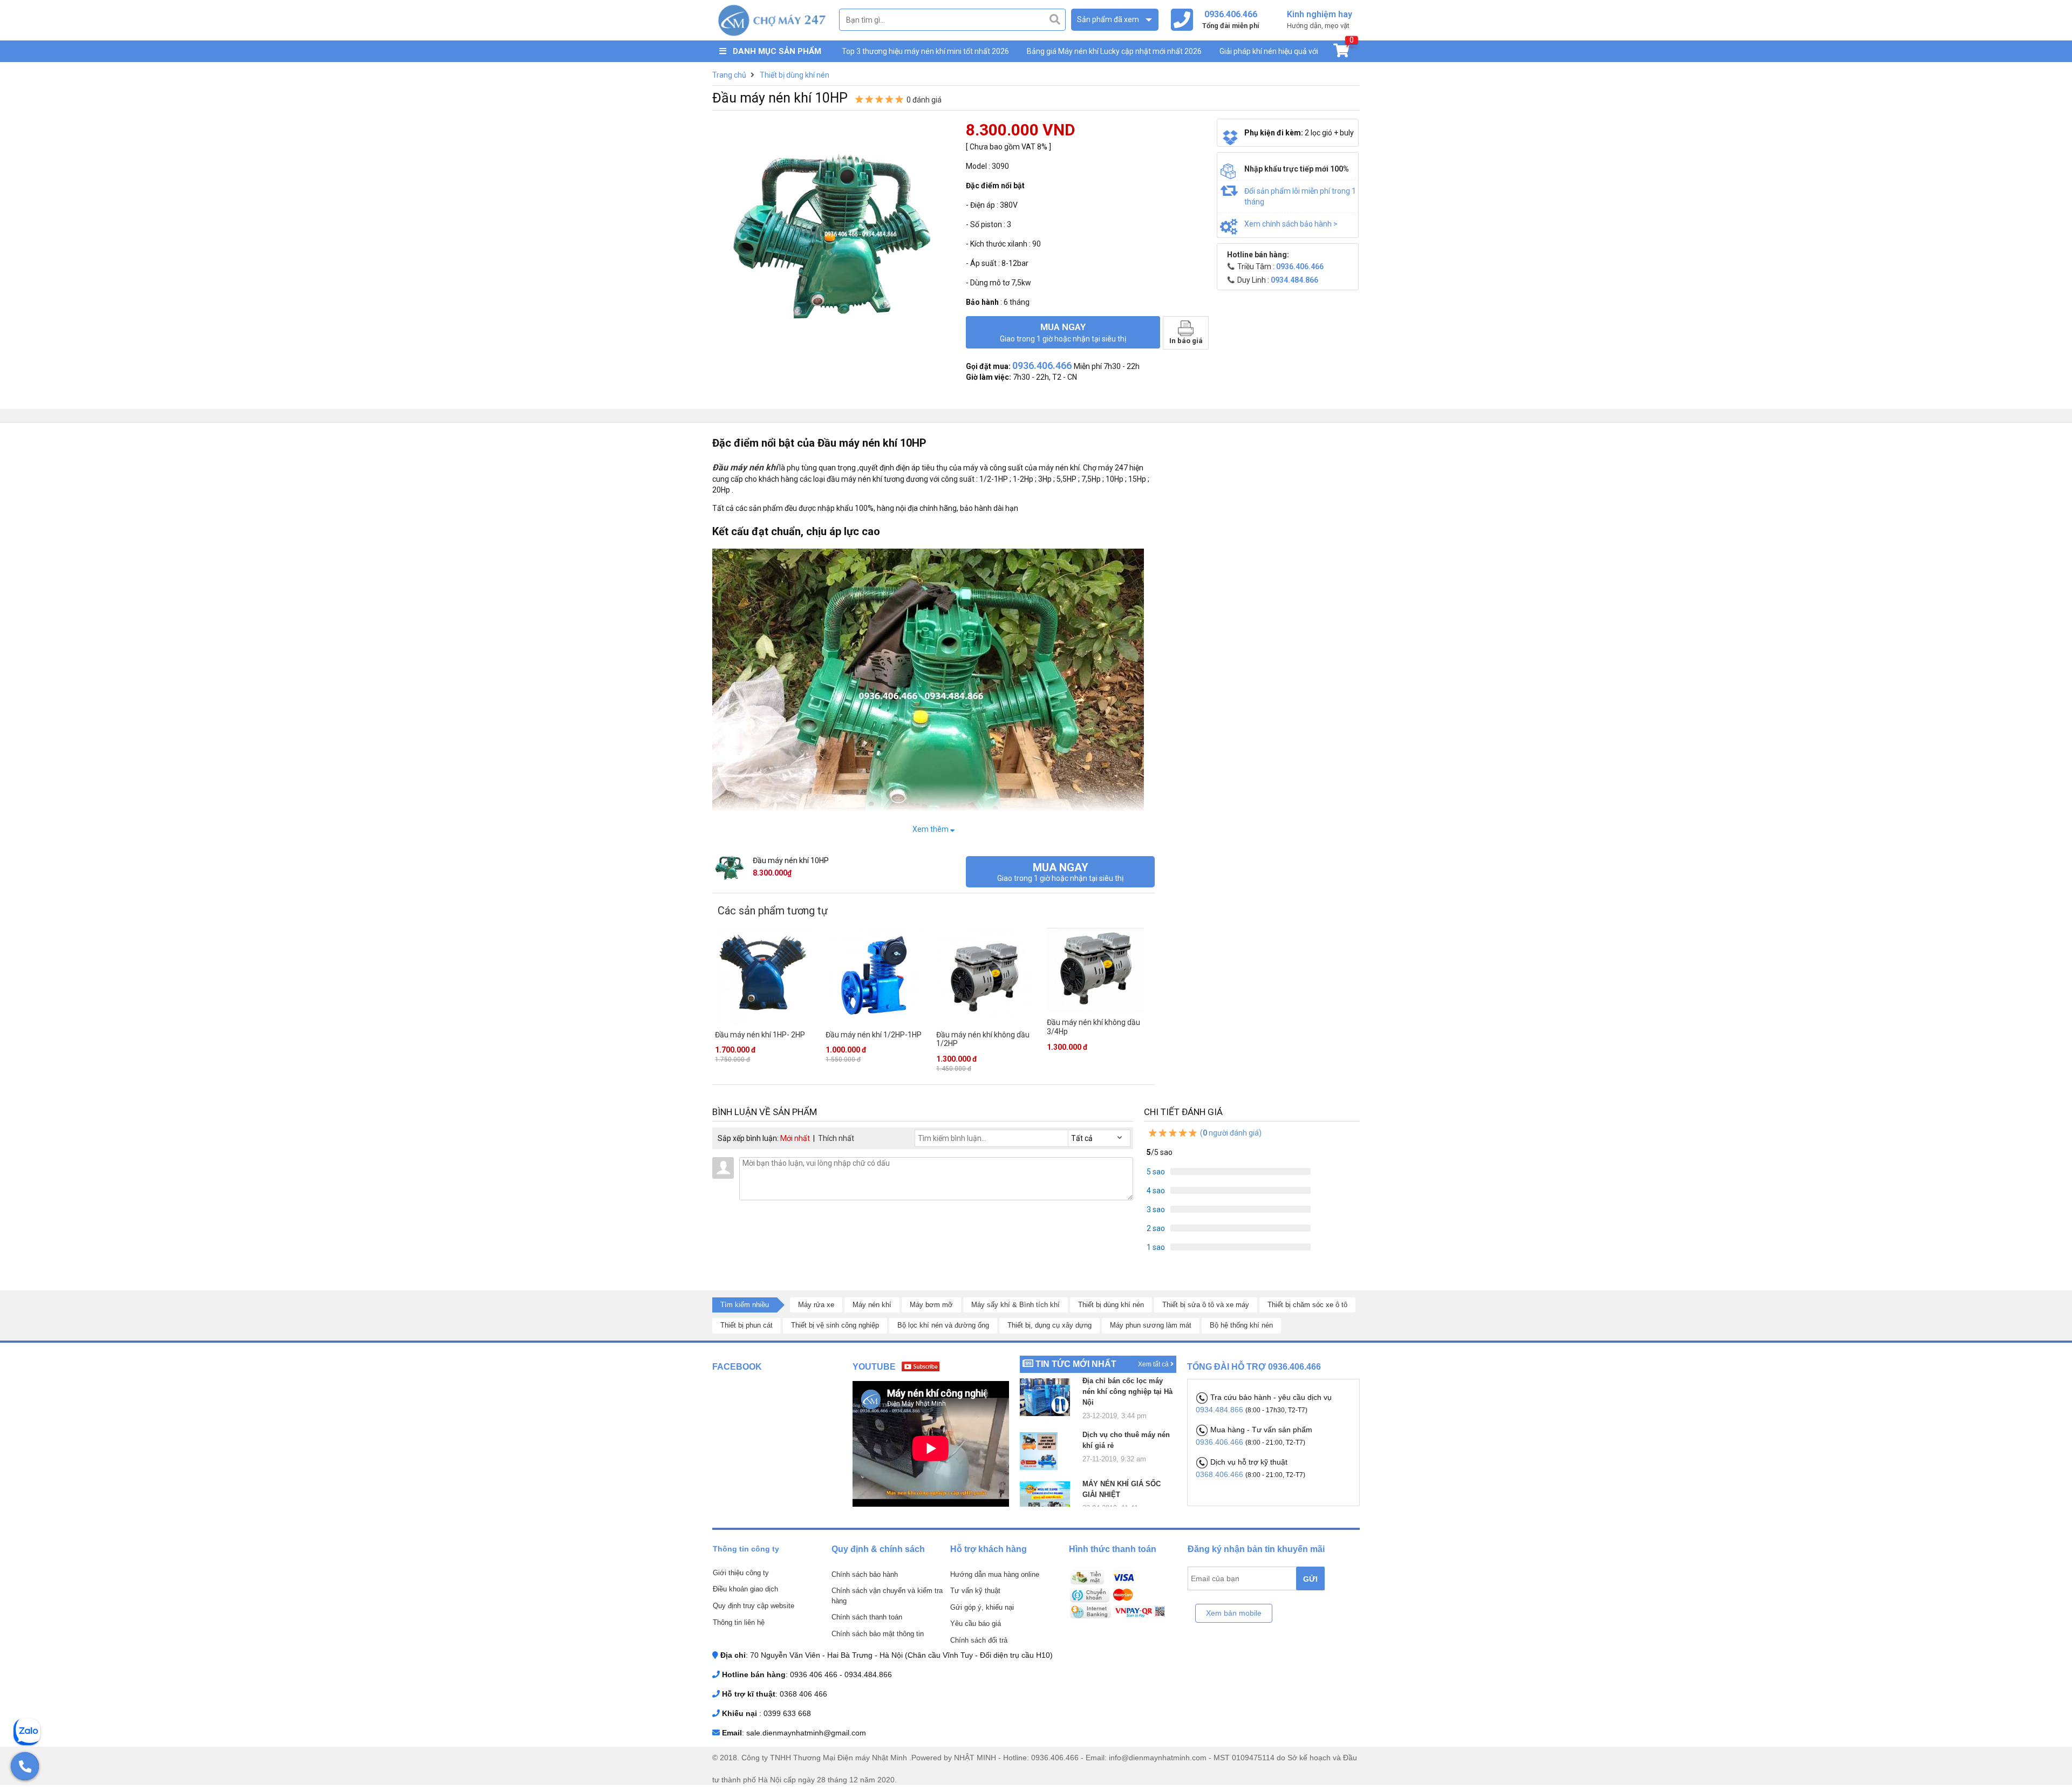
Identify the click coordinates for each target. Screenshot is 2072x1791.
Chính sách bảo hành (865, 1574)
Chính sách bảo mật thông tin (878, 1634)
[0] (1341, 53)
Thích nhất (836, 1138)
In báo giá (1186, 341)
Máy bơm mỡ (931, 1305)
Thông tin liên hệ (739, 1622)
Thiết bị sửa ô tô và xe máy (1206, 1305)
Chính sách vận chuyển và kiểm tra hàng (887, 1596)
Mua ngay (1063, 332)
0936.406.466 (1221, 1442)
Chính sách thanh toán (867, 1617)
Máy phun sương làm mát (1151, 1325)
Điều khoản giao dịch (745, 1589)
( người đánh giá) (1230, 1133)
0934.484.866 (1221, 1410)
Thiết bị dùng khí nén (1111, 1305)
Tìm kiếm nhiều (745, 1305)
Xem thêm (931, 829)
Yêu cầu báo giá (976, 1623)
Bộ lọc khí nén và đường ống (943, 1325)
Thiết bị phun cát (747, 1325)
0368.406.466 (1221, 1474)
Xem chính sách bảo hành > (1291, 224)
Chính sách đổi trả (979, 1640)
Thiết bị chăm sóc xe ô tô (1307, 1305)
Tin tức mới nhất (1076, 1364)
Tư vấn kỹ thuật (975, 1591)
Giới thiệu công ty (741, 1573)
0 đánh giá (924, 100)
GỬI (1310, 1579)
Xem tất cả (1154, 1364)
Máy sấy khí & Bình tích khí (1015, 1305)
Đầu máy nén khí (745, 467)
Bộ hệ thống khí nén (1241, 1325)
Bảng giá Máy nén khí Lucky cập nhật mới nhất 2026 (1114, 51)
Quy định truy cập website (754, 1606)
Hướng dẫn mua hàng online (995, 1574)
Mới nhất (795, 1138)
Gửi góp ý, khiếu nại (982, 1607)
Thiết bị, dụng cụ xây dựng (1049, 1325)
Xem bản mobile (1234, 1613)
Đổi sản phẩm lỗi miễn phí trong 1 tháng (1300, 196)
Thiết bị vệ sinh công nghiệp (835, 1325)
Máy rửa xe (816, 1305)
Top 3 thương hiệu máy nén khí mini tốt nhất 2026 (925, 51)
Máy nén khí (872, 1305)
